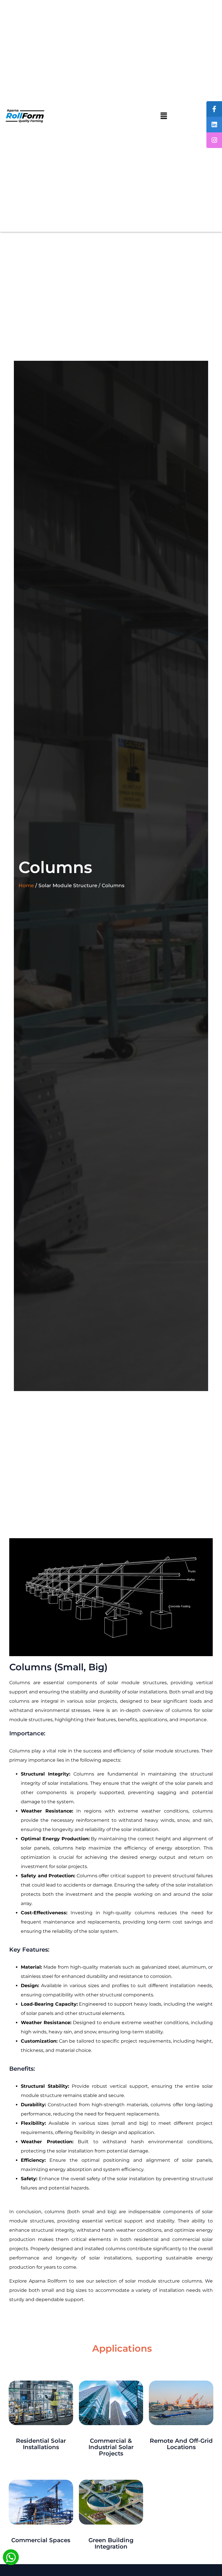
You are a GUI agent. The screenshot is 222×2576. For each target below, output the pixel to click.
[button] (164, 116)
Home (26, 885)
